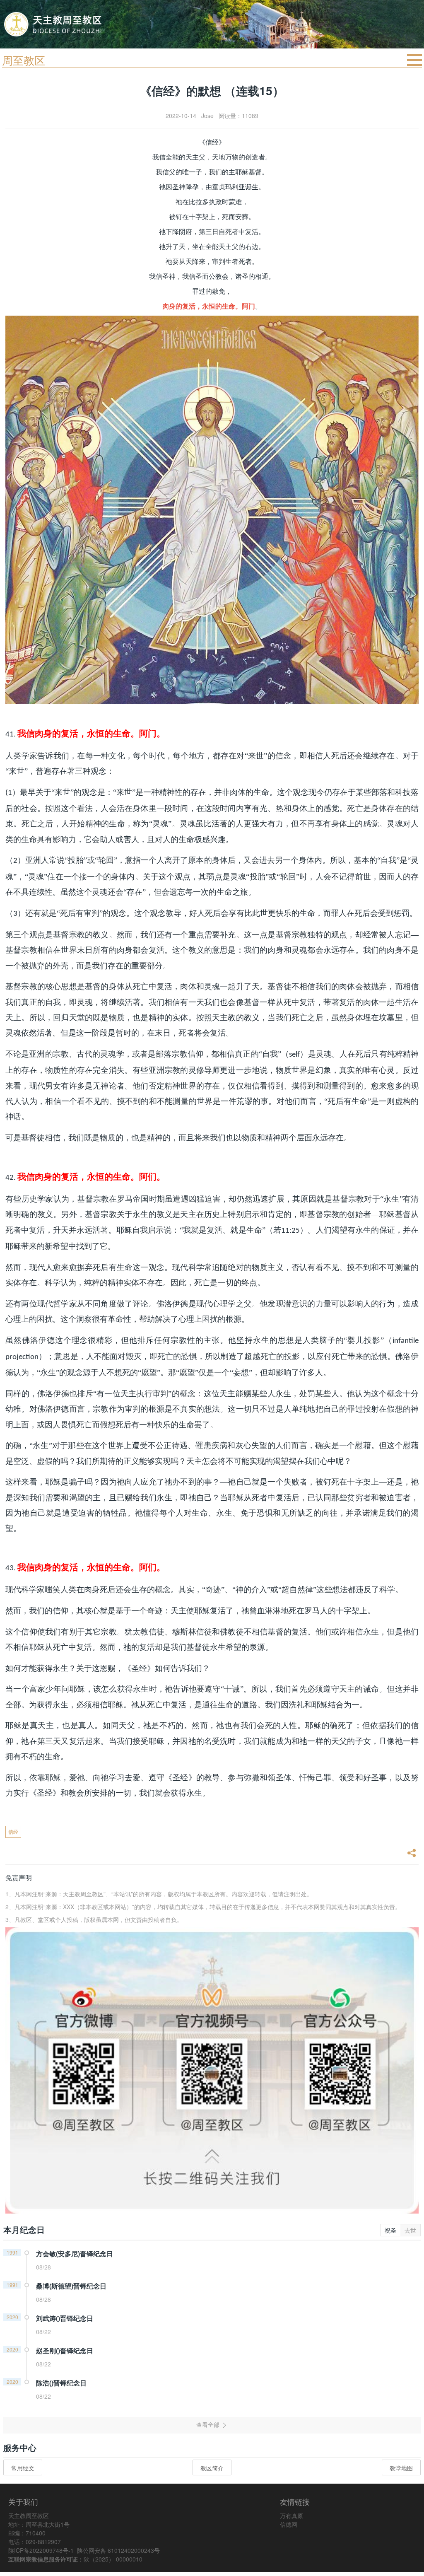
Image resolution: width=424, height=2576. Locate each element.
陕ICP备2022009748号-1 (41, 2550)
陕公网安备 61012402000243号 (118, 2550)
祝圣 (390, 2230)
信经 (13, 1831)
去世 (410, 2230)
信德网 (289, 2524)
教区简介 (212, 2468)
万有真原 (291, 2516)
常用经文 (23, 2468)
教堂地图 (401, 2468)
